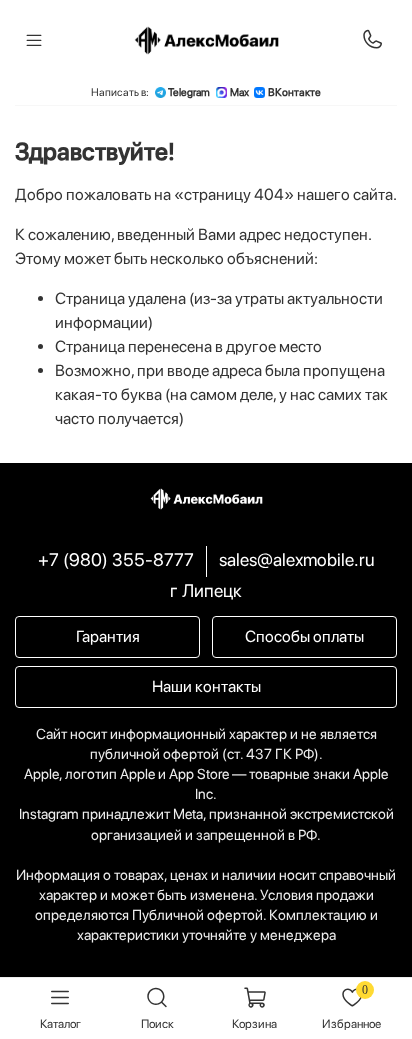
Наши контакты (206, 686)
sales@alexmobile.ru (296, 559)
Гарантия (108, 636)
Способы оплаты (304, 636)
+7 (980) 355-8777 (116, 559)
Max (239, 92)
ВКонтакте (294, 92)
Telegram (189, 92)
